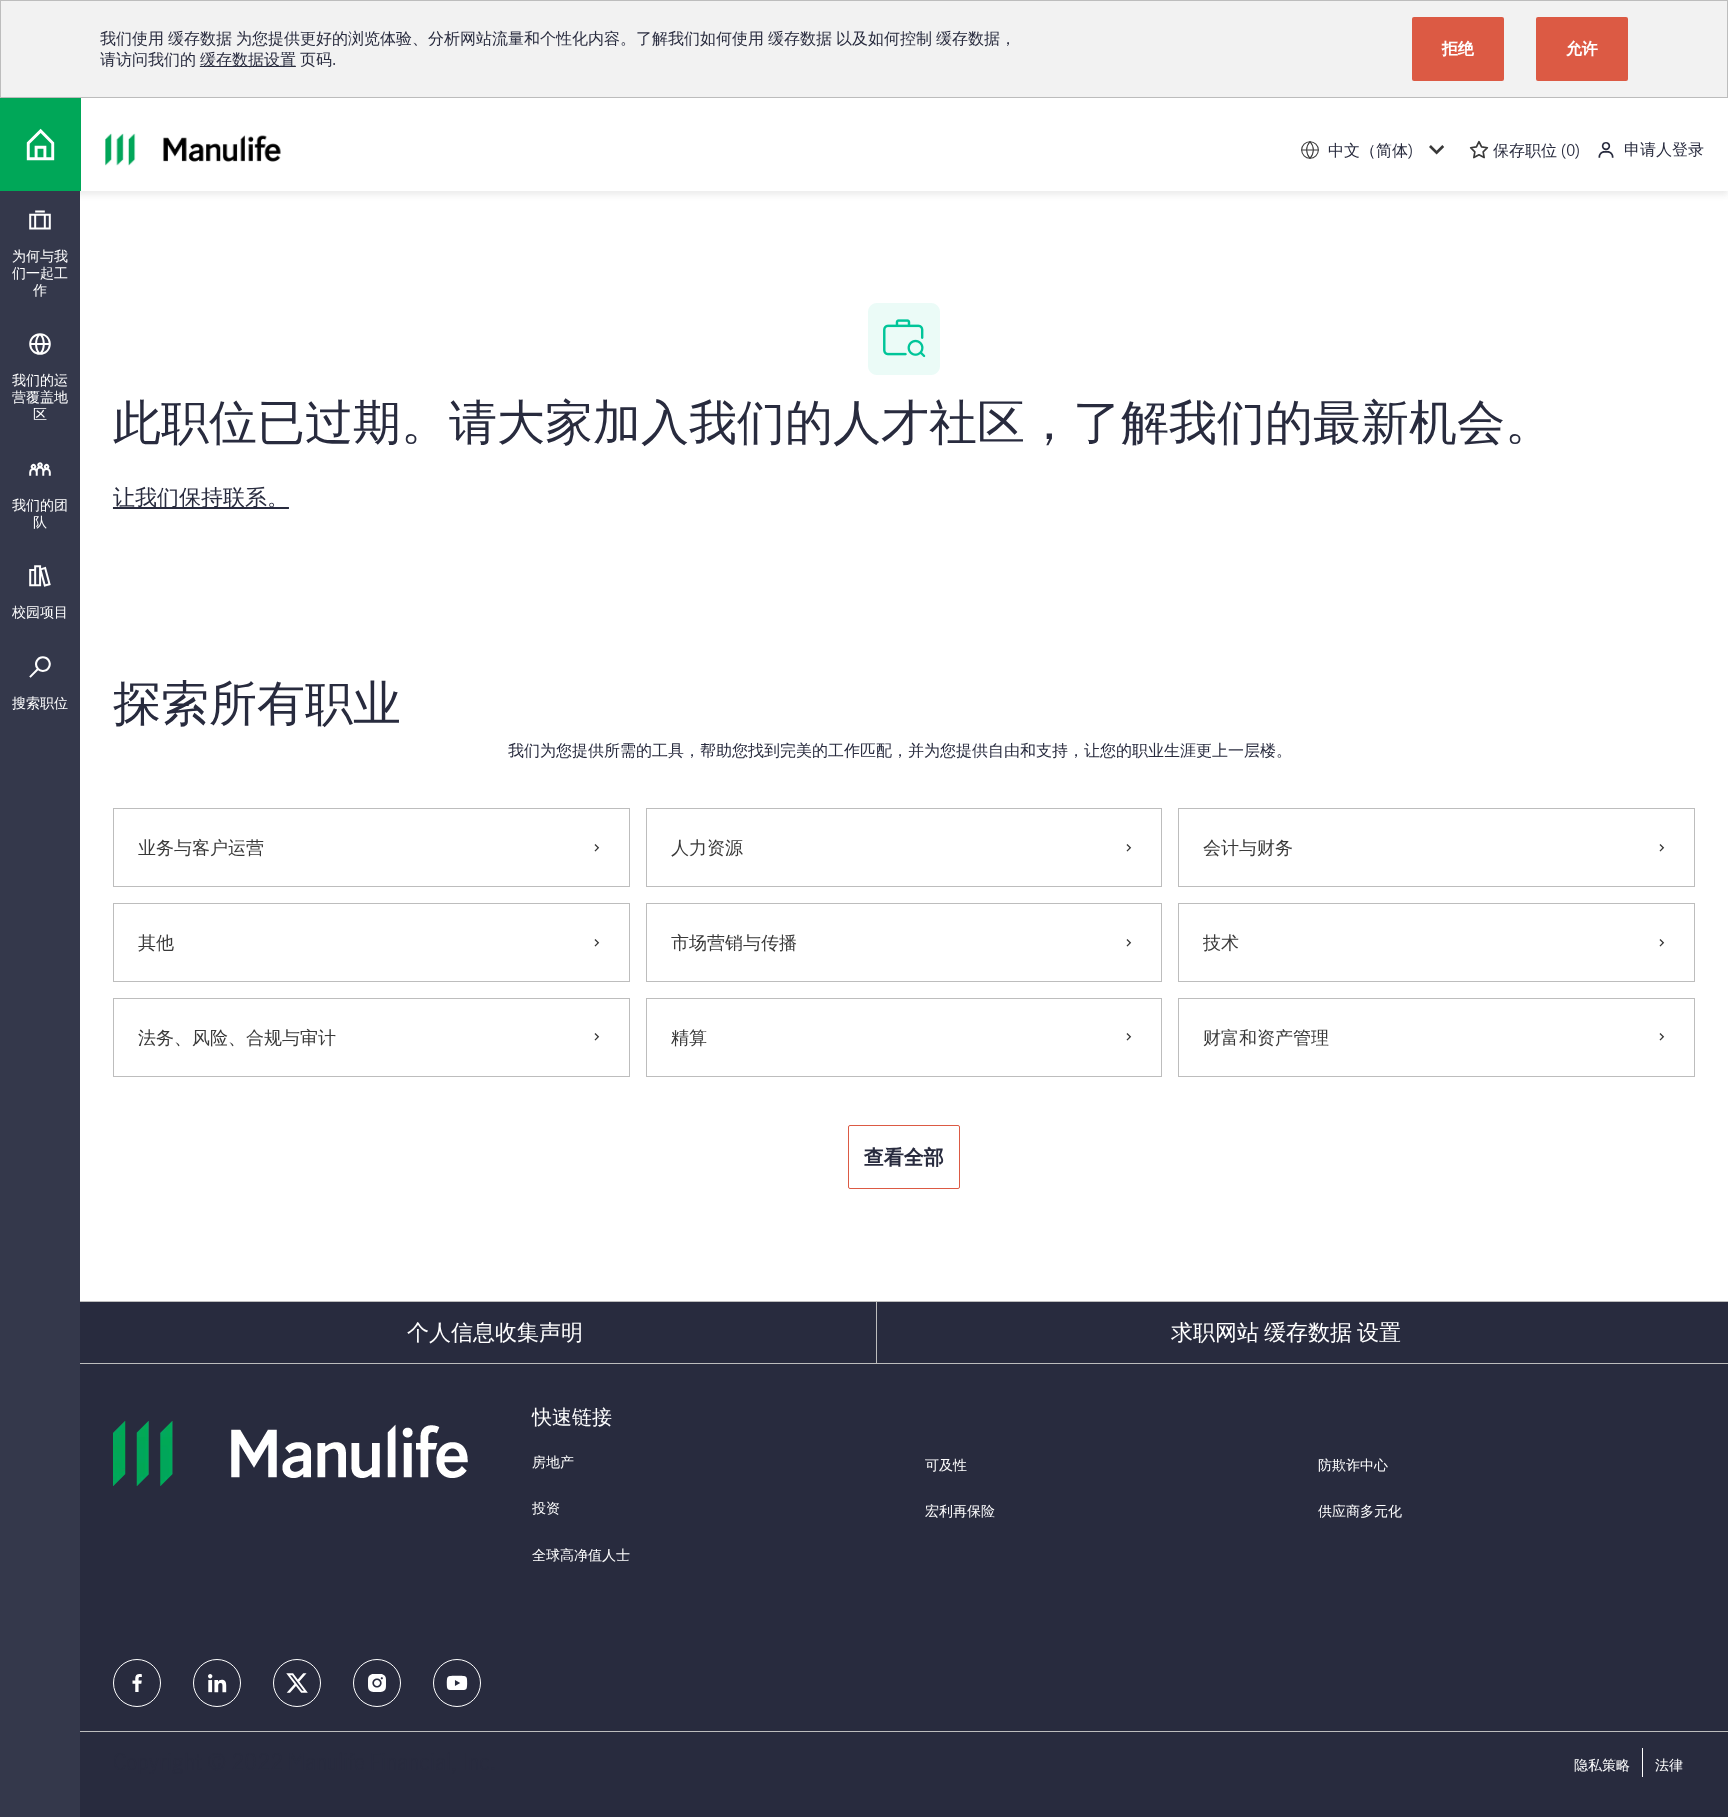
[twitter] (297, 1683)
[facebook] (137, 1683)
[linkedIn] (217, 1683)
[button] (904, 1157)
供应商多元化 (1360, 1510)
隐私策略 (1602, 1765)
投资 (546, 1507)
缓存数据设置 (248, 59)
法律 (1669, 1765)
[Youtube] (457, 1683)
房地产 (553, 1461)
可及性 (946, 1464)
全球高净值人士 (581, 1554)
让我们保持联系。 (201, 496)
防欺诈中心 (1353, 1464)
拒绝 (1458, 48)
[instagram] (377, 1683)
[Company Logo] (40, 144)
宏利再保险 (960, 1510)
